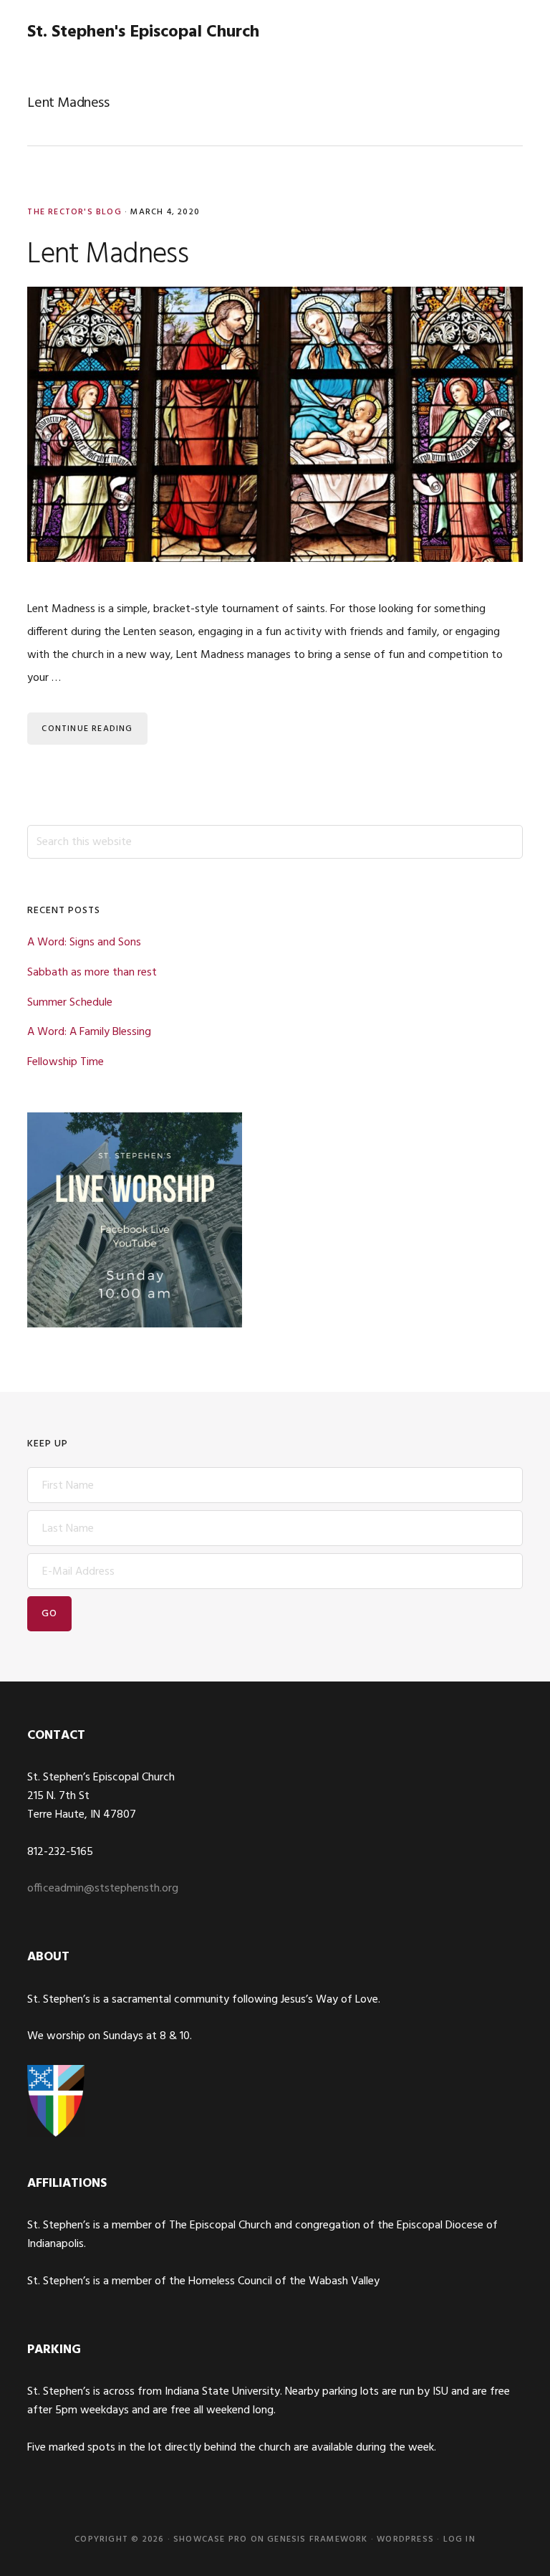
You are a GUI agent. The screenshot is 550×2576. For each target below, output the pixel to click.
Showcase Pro (210, 2539)
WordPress (405, 2539)
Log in (459, 2539)
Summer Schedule (70, 1003)
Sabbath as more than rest (92, 973)
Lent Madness (107, 255)
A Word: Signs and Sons (84, 943)
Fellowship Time (66, 1062)
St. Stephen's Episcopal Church (143, 32)
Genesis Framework (317, 2539)
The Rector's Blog (74, 212)
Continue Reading (87, 729)
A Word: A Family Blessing (89, 1032)
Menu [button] (505, 32)
